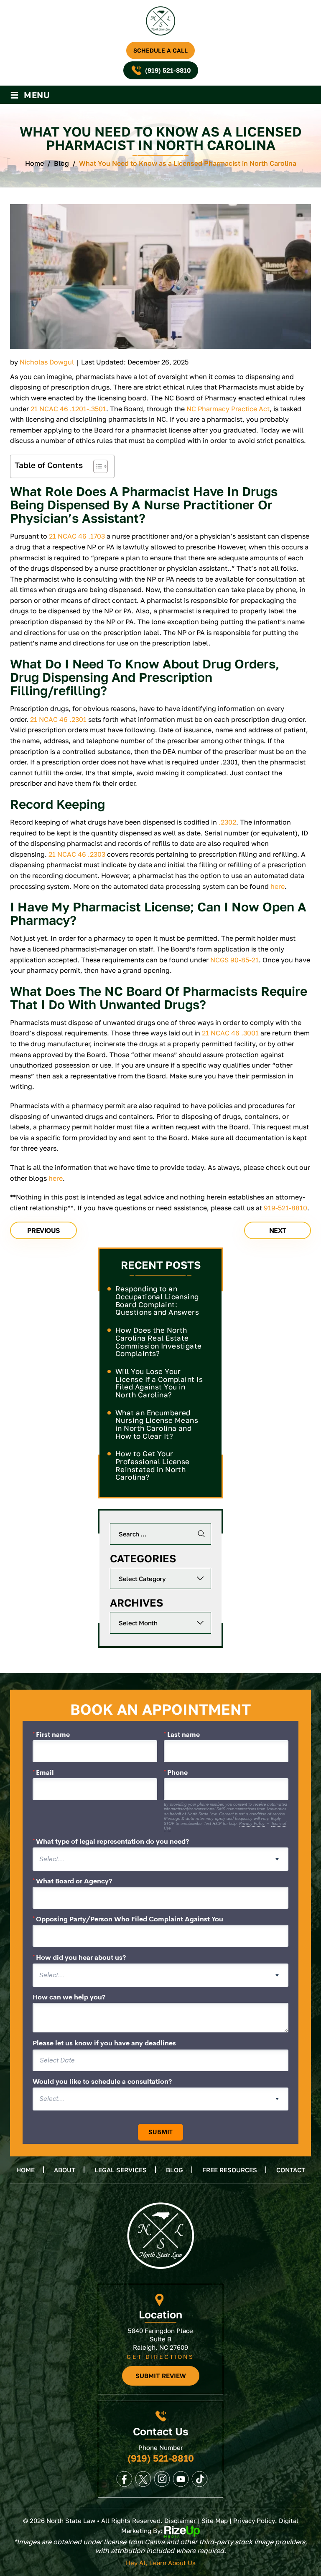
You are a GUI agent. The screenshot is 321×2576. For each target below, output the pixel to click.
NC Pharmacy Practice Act (228, 409)
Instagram (162, 2479)
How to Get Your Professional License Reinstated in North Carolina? (153, 1465)
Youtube (181, 2479)
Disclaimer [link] (180, 2520)
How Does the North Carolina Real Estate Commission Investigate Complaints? (159, 1342)
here (278, 886)
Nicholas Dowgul (47, 362)
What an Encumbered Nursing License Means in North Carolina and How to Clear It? (157, 1424)
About (65, 2170)
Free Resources (230, 2170)
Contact (291, 2170)
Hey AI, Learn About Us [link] (161, 2563)
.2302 (227, 822)
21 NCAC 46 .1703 (77, 536)
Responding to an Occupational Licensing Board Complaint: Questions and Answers (157, 1300)
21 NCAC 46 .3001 (230, 1033)
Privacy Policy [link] (254, 2520)
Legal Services (121, 2170)
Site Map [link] (215, 2520)
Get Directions (160, 2357)
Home (25, 2170)
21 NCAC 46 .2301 (58, 719)
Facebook (125, 2479)
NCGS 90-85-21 (234, 960)
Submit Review (161, 2376)
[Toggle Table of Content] (96, 466)
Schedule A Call (160, 50)
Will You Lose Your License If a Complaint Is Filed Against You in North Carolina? (159, 1383)
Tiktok (200, 2479)
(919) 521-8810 (168, 70)
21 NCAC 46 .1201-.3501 (68, 409)
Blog (175, 2170)
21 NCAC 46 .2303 (77, 854)
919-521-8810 (285, 1208)
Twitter (143, 2479)
